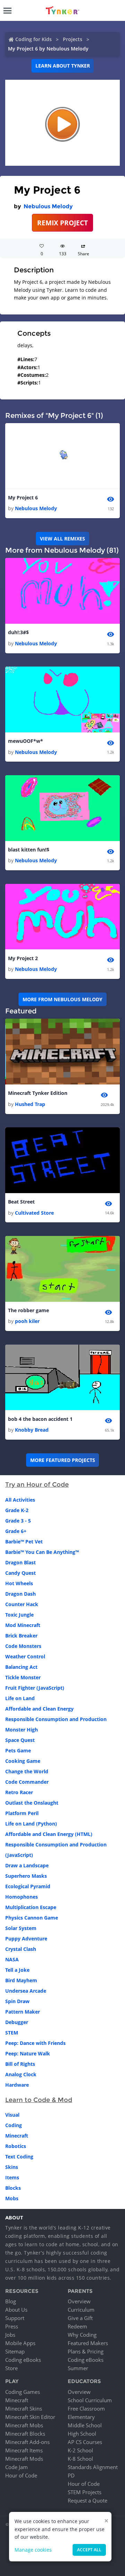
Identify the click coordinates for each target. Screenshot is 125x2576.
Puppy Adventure (26, 1939)
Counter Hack (22, 1604)
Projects (73, 39)
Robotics (16, 2146)
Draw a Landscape (27, 1865)
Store (11, 2368)
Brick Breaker (21, 1636)
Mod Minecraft (23, 1625)
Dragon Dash (20, 1594)
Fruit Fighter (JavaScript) (35, 1688)
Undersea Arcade (26, 1991)
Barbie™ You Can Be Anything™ (42, 1552)
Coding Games (23, 2392)
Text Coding (19, 2157)
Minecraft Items (24, 2450)
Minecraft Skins (24, 2408)
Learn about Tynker (63, 66)
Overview (79, 2301)
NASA (12, 1959)
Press (12, 2326)
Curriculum (81, 2310)
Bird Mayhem (21, 1980)
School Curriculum (90, 2400)
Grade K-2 (17, 1510)
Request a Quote (87, 2500)
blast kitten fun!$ (29, 850)
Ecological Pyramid (28, 1886)
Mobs (12, 2198)
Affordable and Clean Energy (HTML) (49, 1834)
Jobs (10, 2335)
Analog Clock (21, 2074)
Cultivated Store (34, 1213)
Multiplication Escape (31, 1907)
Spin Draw (17, 2001)
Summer (78, 2368)
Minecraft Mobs (24, 2425)
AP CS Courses (85, 2442)
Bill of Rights (20, 2064)
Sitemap (15, 2351)
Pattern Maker (23, 2012)
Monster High (22, 1730)
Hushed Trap (30, 1104)
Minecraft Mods (24, 2459)
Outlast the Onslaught (32, 1803)
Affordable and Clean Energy (39, 1709)
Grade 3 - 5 (18, 1521)
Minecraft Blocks (25, 2434)
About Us (16, 2310)
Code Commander (27, 1782)
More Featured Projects (63, 1460)
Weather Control (25, 1656)
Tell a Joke (17, 1970)
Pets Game (18, 1750)
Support (15, 2318)
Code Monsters (23, 1646)
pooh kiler (27, 1321)
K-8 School (80, 2459)
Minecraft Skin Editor (30, 2417)
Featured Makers (88, 2343)
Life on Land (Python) (31, 1824)
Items (12, 2177)
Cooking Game (23, 1761)
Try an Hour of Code (37, 1485)
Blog (11, 2301)
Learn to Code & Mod (39, 2100)
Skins (12, 2167)
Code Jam (16, 2467)
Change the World (27, 1771)
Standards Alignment (93, 2467)
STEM (12, 2033)
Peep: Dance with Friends (35, 2043)
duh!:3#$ (18, 632)
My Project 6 (23, 497)
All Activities (20, 1500)
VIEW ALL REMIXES (62, 539)
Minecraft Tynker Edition (38, 1093)
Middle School (85, 2425)
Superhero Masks (26, 1876)
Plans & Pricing (86, 2351)
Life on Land (20, 1698)
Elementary (81, 2417)
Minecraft (17, 2136)
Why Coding (82, 2335)
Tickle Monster (23, 1677)
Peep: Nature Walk (28, 2053)
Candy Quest (20, 1573)
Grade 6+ (16, 1531)
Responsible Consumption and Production (56, 1719)
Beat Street (21, 1202)
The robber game (28, 1310)
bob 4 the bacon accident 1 (40, 1419)
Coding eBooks (23, 2360)
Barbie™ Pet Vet (24, 1542)
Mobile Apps (20, 2343)
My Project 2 (23, 958)
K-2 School (80, 2450)
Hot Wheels (19, 1583)
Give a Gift (80, 2318)
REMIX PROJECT (62, 223)
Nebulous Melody (48, 206)
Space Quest (20, 1740)
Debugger (17, 2022)
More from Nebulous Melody (62, 999)
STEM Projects (85, 2492)
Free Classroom (86, 2408)
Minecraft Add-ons (27, 2442)
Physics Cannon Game (32, 1918)
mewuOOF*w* (26, 741)
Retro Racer (19, 1792)
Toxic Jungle (19, 1615)
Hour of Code (21, 2475)
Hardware (17, 2085)
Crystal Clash (21, 1949)
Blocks (13, 2188)
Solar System (21, 1928)
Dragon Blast (20, 1562)
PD (71, 2475)
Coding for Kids (34, 39)
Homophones (22, 1897)
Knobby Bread (32, 1430)
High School (82, 2434)
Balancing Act (21, 1667)
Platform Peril (22, 1813)
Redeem (77, 2326)
